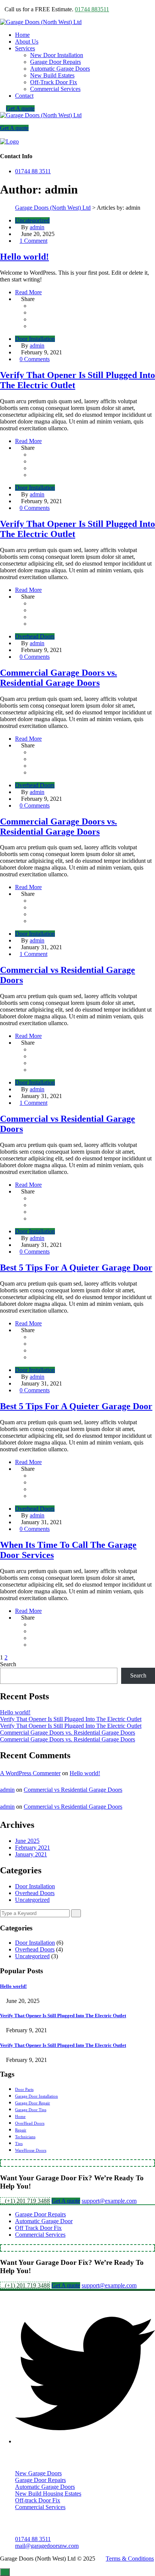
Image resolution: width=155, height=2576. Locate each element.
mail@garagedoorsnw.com (47, 2546)
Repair (21, 2130)
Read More (28, 292)
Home (22, 35)
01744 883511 (92, 9)
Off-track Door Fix (38, 2500)
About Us (27, 42)
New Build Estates (52, 75)
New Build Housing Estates (48, 2494)
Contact (24, 96)
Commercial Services (55, 89)
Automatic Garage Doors (60, 69)
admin (37, 227)
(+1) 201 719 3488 (27, 2201)
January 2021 (31, 1854)
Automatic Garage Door (44, 2221)
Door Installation (35, 339)
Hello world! (24, 257)
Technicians (25, 2137)
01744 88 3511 (33, 171)
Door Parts (24, 2090)
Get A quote (20, 108)
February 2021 (33, 1848)
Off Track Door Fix (38, 2228)
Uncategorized (32, 220)
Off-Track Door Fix (54, 82)
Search (8, 1664)
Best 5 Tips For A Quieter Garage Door (76, 1268)
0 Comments (35, 359)
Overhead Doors (35, 636)
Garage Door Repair (33, 2103)
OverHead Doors (30, 2123)
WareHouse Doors (31, 2150)
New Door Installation (57, 55)
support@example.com (109, 2201)
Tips (19, 2144)
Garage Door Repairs (55, 62)
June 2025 (27, 1841)
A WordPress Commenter (30, 1773)
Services (25, 48)
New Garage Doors (38, 2473)
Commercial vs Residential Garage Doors (73, 1790)
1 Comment (33, 241)
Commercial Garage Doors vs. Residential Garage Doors (59, 678)
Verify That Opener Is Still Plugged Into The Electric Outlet (71, 1719)
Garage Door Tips (31, 2110)
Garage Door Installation (36, 2096)
